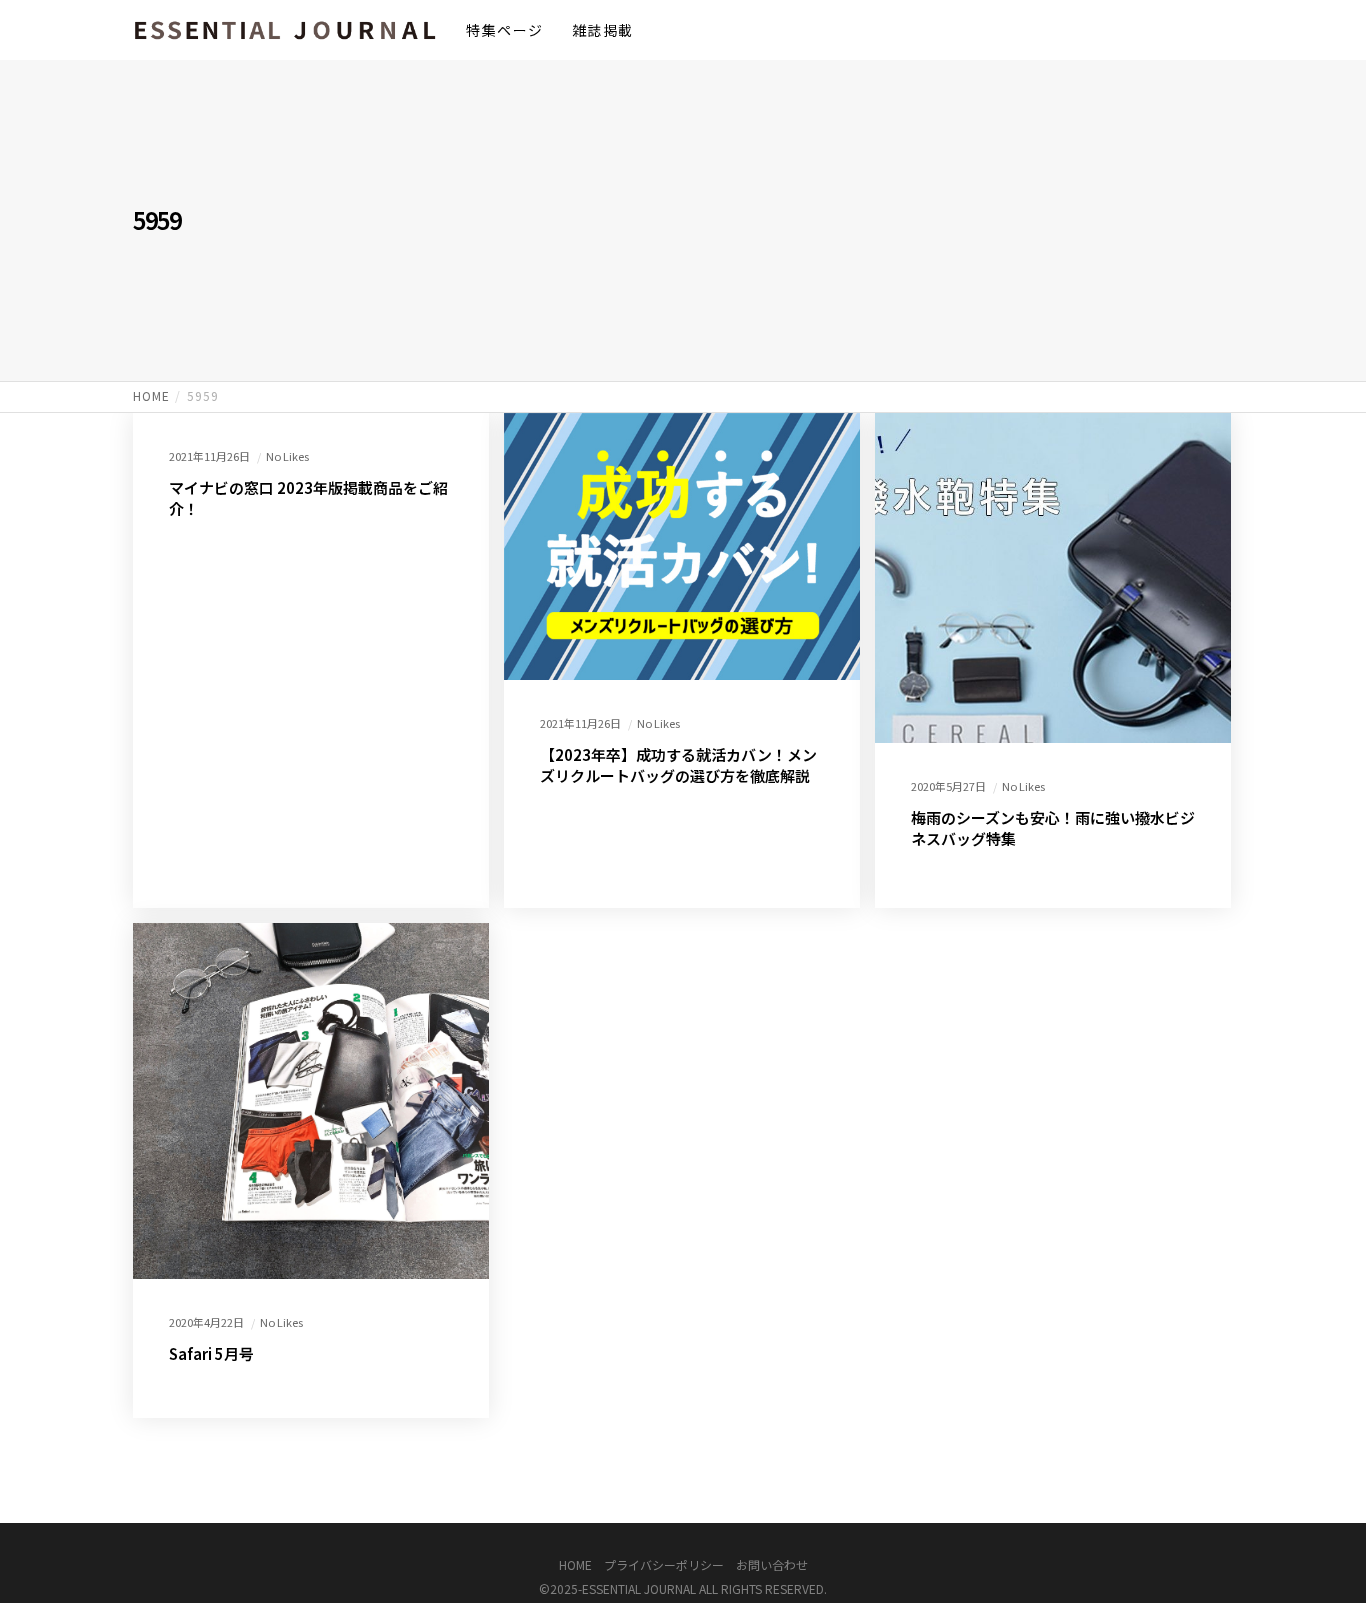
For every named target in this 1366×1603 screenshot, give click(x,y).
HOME (575, 1564)
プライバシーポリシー (664, 1564)
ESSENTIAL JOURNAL (639, 1588)
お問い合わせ (772, 1564)
